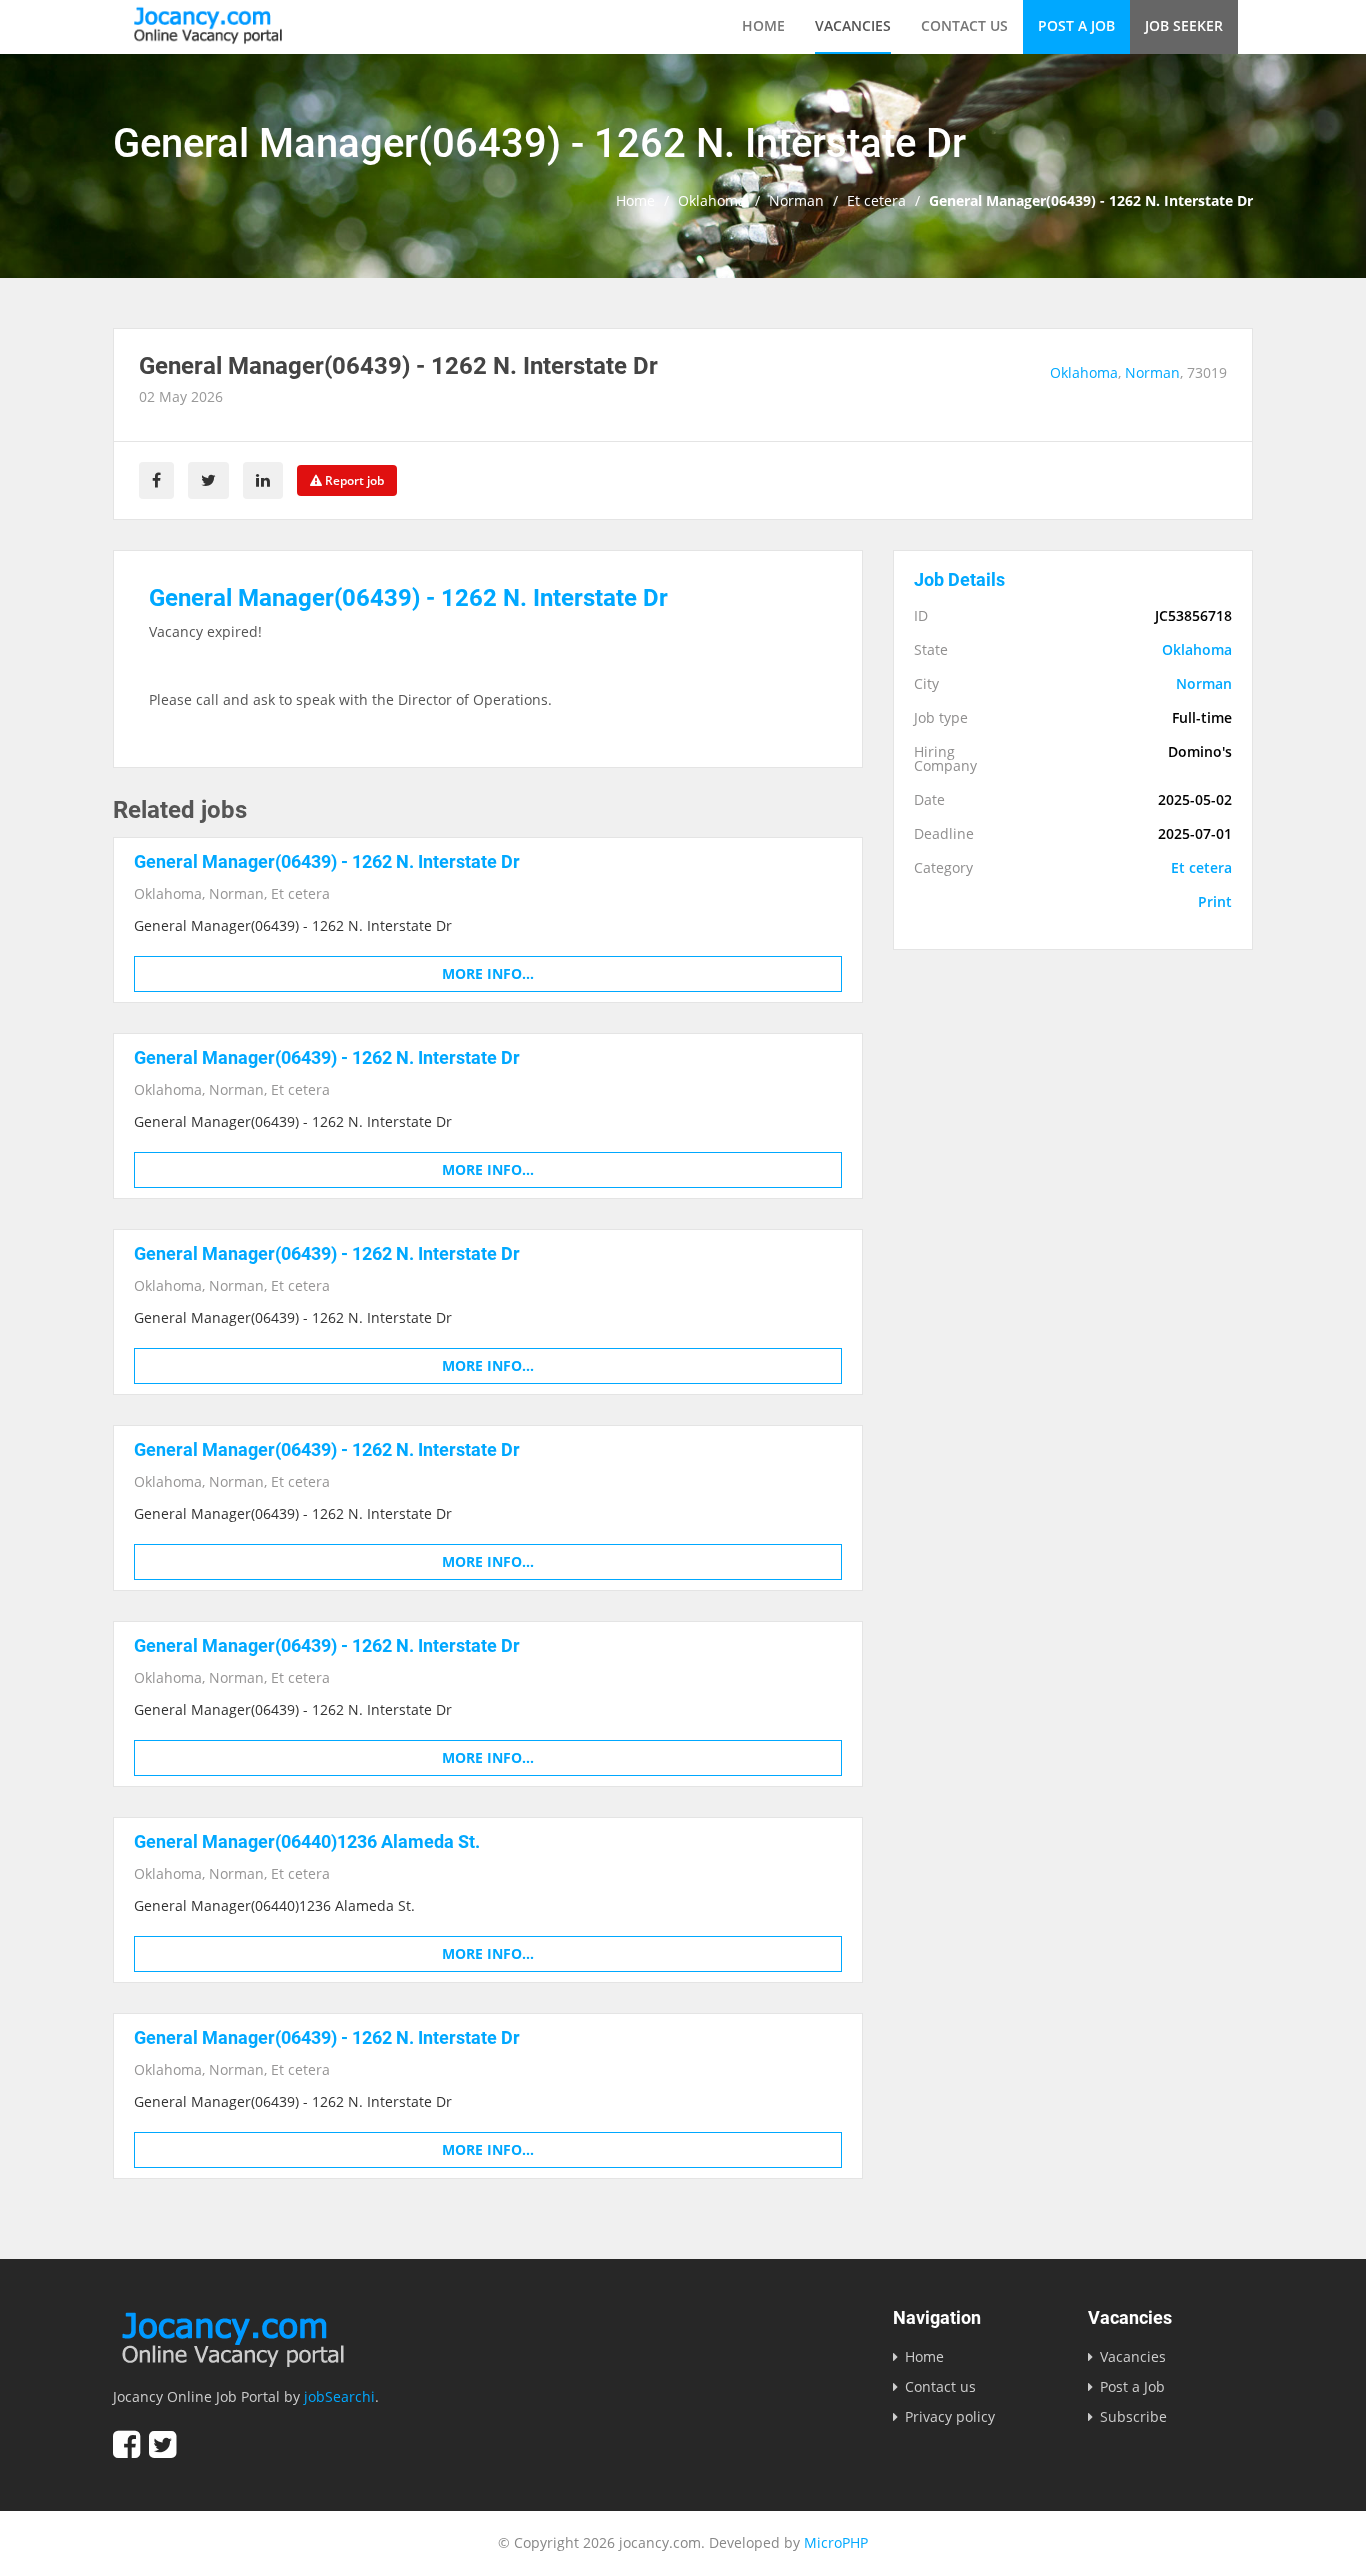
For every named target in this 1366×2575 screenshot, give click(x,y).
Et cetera (876, 201)
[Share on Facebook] (156, 480)
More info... (488, 973)
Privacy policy (950, 2416)
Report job (353, 480)
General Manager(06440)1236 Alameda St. (307, 1841)
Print (1215, 902)
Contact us (964, 25)
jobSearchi (339, 2396)
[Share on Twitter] (208, 480)
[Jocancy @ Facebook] (126, 2444)
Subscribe (1133, 2416)
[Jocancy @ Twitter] (162, 2444)
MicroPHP (836, 2542)
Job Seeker (1184, 25)
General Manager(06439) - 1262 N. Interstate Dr (327, 861)
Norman (796, 201)
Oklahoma (712, 201)
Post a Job (1076, 25)
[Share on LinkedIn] (263, 480)
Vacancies (853, 25)
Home (763, 25)
